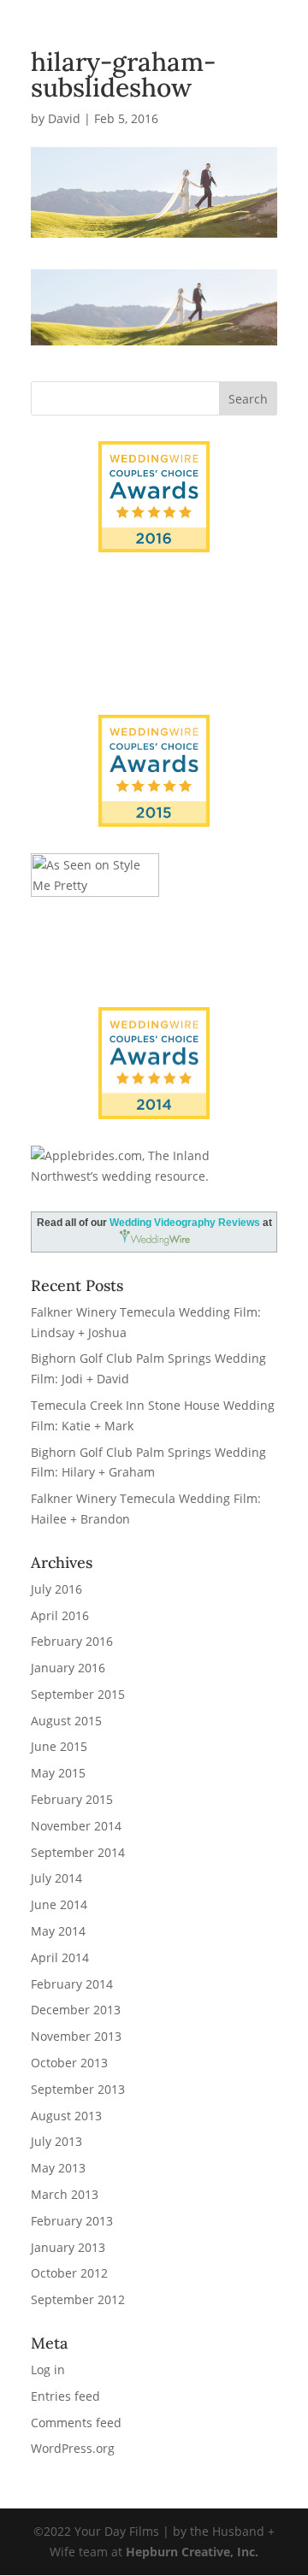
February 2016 (72, 1641)
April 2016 (60, 1615)
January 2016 (68, 1668)
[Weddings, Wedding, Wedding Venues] (154, 601)
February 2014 (72, 1984)
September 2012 (78, 2299)
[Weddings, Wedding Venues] (154, 1021)
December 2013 (76, 2010)
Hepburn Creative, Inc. (192, 2552)
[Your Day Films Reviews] (154, 497)
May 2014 (58, 1931)
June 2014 (59, 1904)
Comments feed (76, 2423)
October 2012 (69, 2273)
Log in (48, 2370)
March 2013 (65, 2194)
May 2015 (58, 1773)
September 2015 (78, 1694)
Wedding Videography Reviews (185, 1223)
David (64, 118)
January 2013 (68, 2247)
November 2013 (76, 2036)
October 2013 (69, 2063)
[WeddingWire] (154, 729)
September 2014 (78, 1852)
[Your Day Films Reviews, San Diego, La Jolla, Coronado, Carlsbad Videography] (154, 656)
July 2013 (56, 2141)
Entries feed (65, 2396)
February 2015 (72, 1799)
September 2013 (78, 2089)
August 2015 (66, 1721)
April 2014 (60, 1957)
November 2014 (76, 1826)
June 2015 (59, 1746)
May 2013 (58, 2168)
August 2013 (66, 2116)
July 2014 (56, 1878)
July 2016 (56, 1589)
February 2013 (72, 2221)
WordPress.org (73, 2448)
